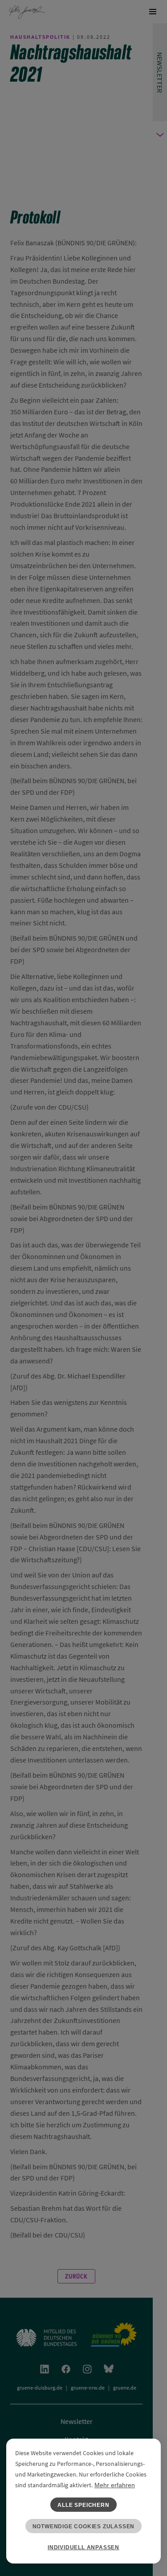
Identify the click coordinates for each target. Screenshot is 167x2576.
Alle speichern (83, 2505)
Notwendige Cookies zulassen (84, 2526)
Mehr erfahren (115, 2485)
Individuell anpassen (83, 2547)
